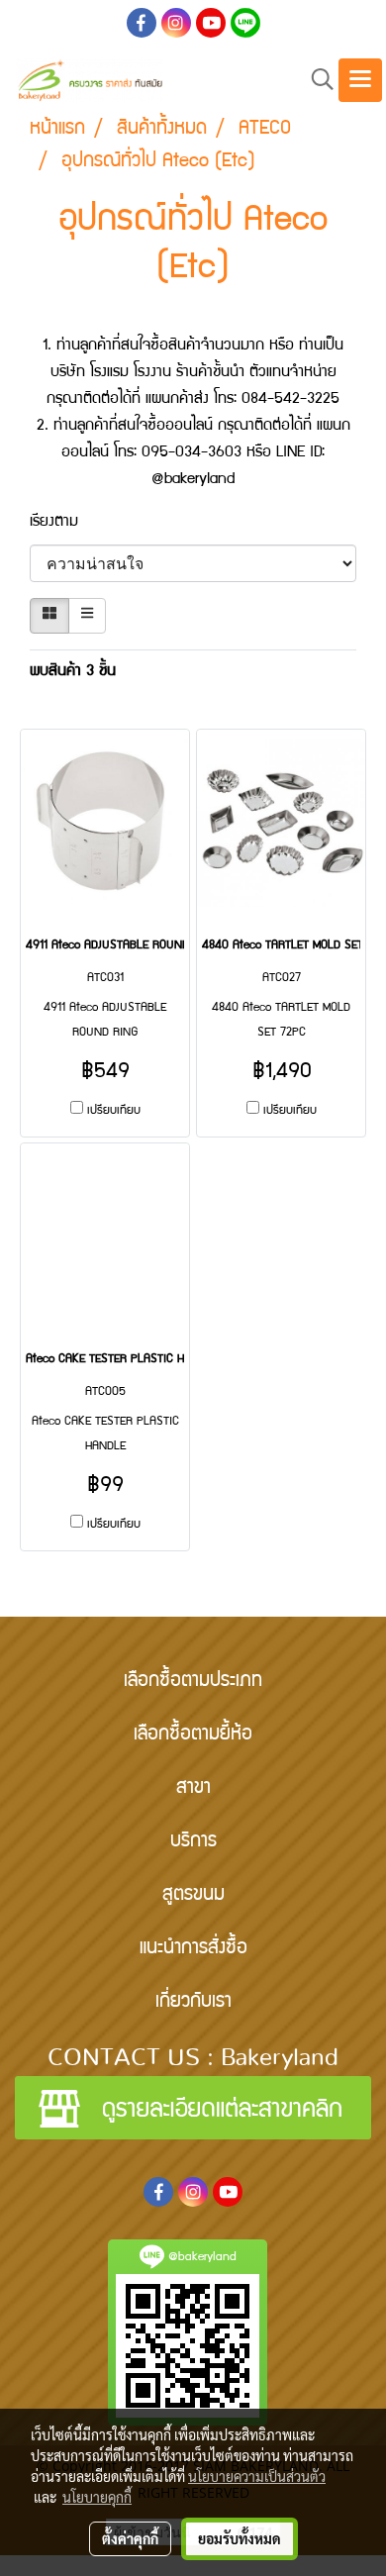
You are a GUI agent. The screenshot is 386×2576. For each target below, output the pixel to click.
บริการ (193, 1842)
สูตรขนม (193, 1896)
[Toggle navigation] (360, 80)
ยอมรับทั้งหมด (240, 2538)
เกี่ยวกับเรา (193, 2003)
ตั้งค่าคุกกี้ (130, 2538)
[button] (316, 81)
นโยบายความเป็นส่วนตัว (257, 2476)
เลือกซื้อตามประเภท (193, 1682)
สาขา (193, 1789)
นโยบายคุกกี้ (97, 2497)
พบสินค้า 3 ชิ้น (73, 672)
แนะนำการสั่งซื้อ (193, 1949)
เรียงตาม (64, 523)
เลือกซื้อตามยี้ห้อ (193, 1735)
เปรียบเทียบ (114, 1111)
